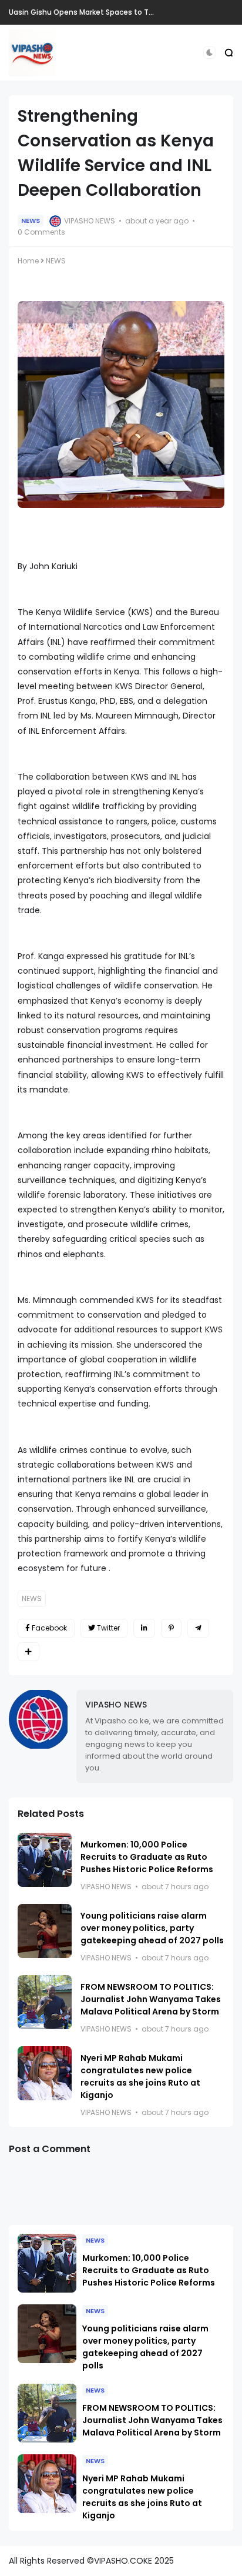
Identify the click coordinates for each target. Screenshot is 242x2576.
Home (28, 261)
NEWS (31, 220)
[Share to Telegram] (198, 1628)
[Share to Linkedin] (144, 1628)
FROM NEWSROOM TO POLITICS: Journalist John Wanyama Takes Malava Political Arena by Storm (151, 1999)
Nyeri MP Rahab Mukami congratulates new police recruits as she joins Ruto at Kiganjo (140, 2076)
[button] (209, 53)
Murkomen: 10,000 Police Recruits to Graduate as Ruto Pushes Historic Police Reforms (147, 1857)
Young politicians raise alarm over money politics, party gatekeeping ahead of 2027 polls (152, 1928)
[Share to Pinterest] (171, 1628)
